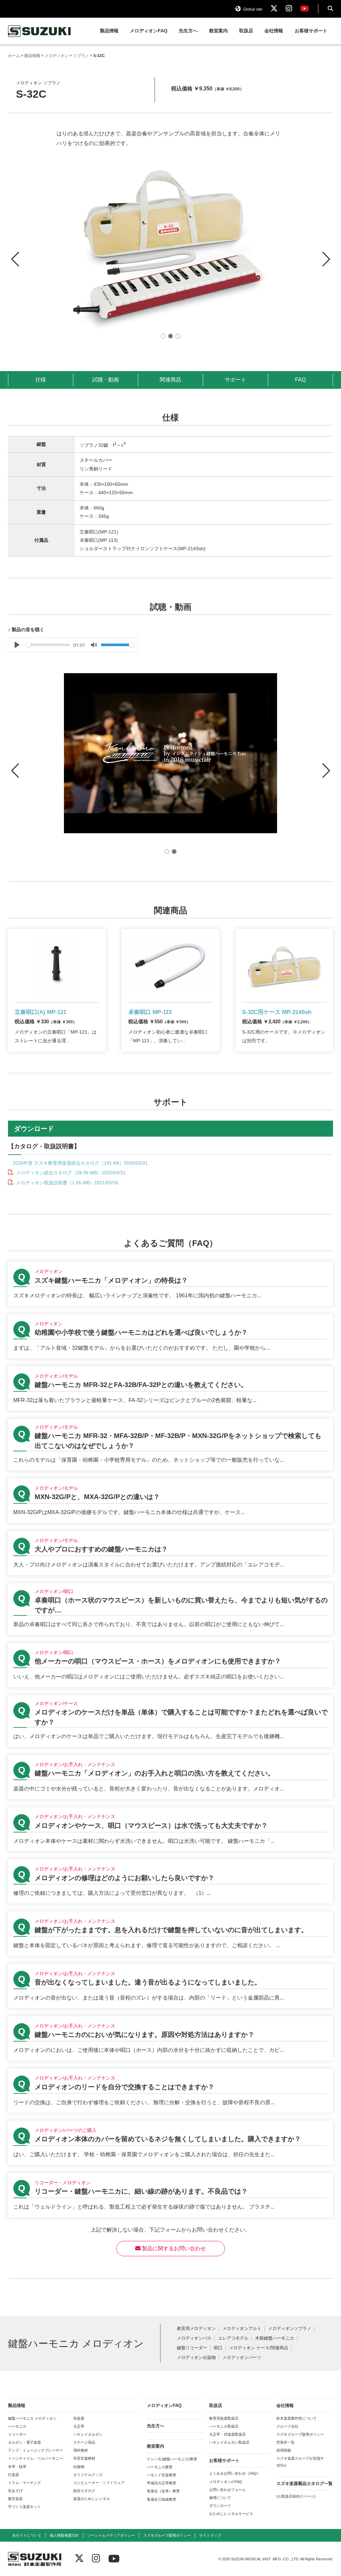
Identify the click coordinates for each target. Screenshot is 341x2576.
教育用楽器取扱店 (224, 2418)
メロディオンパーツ (242, 2358)
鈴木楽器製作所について (297, 2418)
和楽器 (79, 2418)
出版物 (79, 2467)
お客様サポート (311, 31)
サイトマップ (210, 2535)
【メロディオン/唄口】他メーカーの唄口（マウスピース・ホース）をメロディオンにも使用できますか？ (170, 1665)
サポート (235, 380)
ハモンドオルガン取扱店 (229, 2442)
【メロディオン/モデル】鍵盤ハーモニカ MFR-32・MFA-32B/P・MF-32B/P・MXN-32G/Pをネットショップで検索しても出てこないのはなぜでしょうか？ (170, 1445)
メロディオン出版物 (196, 2358)
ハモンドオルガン (88, 2434)
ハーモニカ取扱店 (224, 2426)
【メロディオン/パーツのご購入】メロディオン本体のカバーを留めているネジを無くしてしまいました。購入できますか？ (170, 2143)
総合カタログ (84, 2491)
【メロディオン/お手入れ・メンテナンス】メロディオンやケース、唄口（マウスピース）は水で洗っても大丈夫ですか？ (170, 1829)
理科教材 (81, 2450)
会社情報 (274, 31)
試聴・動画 (106, 380)
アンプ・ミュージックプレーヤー (35, 2450)
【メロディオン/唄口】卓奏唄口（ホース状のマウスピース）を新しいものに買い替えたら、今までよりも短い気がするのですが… (170, 1609)
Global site (252, 9)
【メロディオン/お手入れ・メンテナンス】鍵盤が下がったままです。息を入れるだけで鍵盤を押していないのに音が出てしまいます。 (170, 1934)
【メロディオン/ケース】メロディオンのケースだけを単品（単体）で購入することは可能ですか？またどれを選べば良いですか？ (170, 1721)
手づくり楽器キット (24, 2507)
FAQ (300, 380)
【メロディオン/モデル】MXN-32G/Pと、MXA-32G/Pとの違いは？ (170, 1501)
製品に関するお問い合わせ (173, 2248)
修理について (220, 2498)
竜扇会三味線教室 (162, 2499)
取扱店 (246, 31)
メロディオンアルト (242, 2329)
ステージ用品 (84, 2442)
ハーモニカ (17, 2426)
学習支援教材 (84, 2458)
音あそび (15, 2491)
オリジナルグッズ (88, 2475)
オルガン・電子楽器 (24, 2442)
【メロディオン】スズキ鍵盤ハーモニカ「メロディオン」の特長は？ (170, 1284)
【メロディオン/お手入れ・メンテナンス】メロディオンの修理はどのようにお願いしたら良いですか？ (170, 1881)
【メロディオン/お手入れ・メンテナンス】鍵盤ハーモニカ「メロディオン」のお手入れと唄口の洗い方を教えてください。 (170, 1777)
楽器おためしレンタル (92, 2499)
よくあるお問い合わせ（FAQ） (235, 2473)
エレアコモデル (233, 2338)
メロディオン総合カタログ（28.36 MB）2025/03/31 (70, 1173)
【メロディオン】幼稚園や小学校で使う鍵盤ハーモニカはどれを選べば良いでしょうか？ (170, 1336)
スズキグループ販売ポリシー (300, 2434)
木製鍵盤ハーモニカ (275, 2338)
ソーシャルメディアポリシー (111, 2535)
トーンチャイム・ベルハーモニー (35, 2458)
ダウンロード (220, 2506)
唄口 (218, 2348)
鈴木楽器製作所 (40, 31)
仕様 (41, 380)
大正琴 (79, 2426)
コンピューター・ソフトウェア (99, 2483)
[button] (326, 253)
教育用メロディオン (196, 2329)
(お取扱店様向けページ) (296, 2496)
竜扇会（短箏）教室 (163, 2491)
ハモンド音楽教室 (162, 2475)
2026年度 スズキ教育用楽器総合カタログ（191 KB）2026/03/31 (80, 1163)
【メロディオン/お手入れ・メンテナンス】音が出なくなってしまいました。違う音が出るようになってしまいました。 (170, 1986)
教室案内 (218, 31)
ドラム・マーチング (24, 2483)
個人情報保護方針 (64, 2535)
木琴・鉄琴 (17, 2467)
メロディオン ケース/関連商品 (259, 2348)
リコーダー (17, 2434)
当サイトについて (27, 2535)
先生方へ (188, 31)
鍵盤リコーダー (192, 2348)
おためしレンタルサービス (231, 2514)
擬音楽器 (15, 2499)
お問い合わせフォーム (227, 2490)
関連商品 (170, 380)
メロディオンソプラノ (290, 2329)
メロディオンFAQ (149, 31)
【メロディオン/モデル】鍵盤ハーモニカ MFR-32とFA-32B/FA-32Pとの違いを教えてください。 (170, 1389)
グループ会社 (287, 2426)
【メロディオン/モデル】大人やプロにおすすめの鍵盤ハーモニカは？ (170, 1553)
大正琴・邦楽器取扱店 (227, 2434)
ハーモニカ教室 (160, 2467)
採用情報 (284, 2450)
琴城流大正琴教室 (162, 2483)
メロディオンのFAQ (226, 2482)
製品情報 (109, 31)
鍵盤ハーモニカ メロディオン (32, 2418)
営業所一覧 (286, 2442)
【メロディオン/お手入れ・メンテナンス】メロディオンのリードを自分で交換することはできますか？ (170, 2091)
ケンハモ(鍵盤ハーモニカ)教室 (172, 2459)
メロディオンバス (194, 2338)
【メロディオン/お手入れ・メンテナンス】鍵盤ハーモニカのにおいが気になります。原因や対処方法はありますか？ (170, 2038)
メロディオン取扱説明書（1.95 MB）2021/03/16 (66, 1183)
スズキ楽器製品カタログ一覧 (305, 2483)
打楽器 (13, 2475)
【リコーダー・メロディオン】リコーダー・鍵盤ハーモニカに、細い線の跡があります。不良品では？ (170, 2195)
